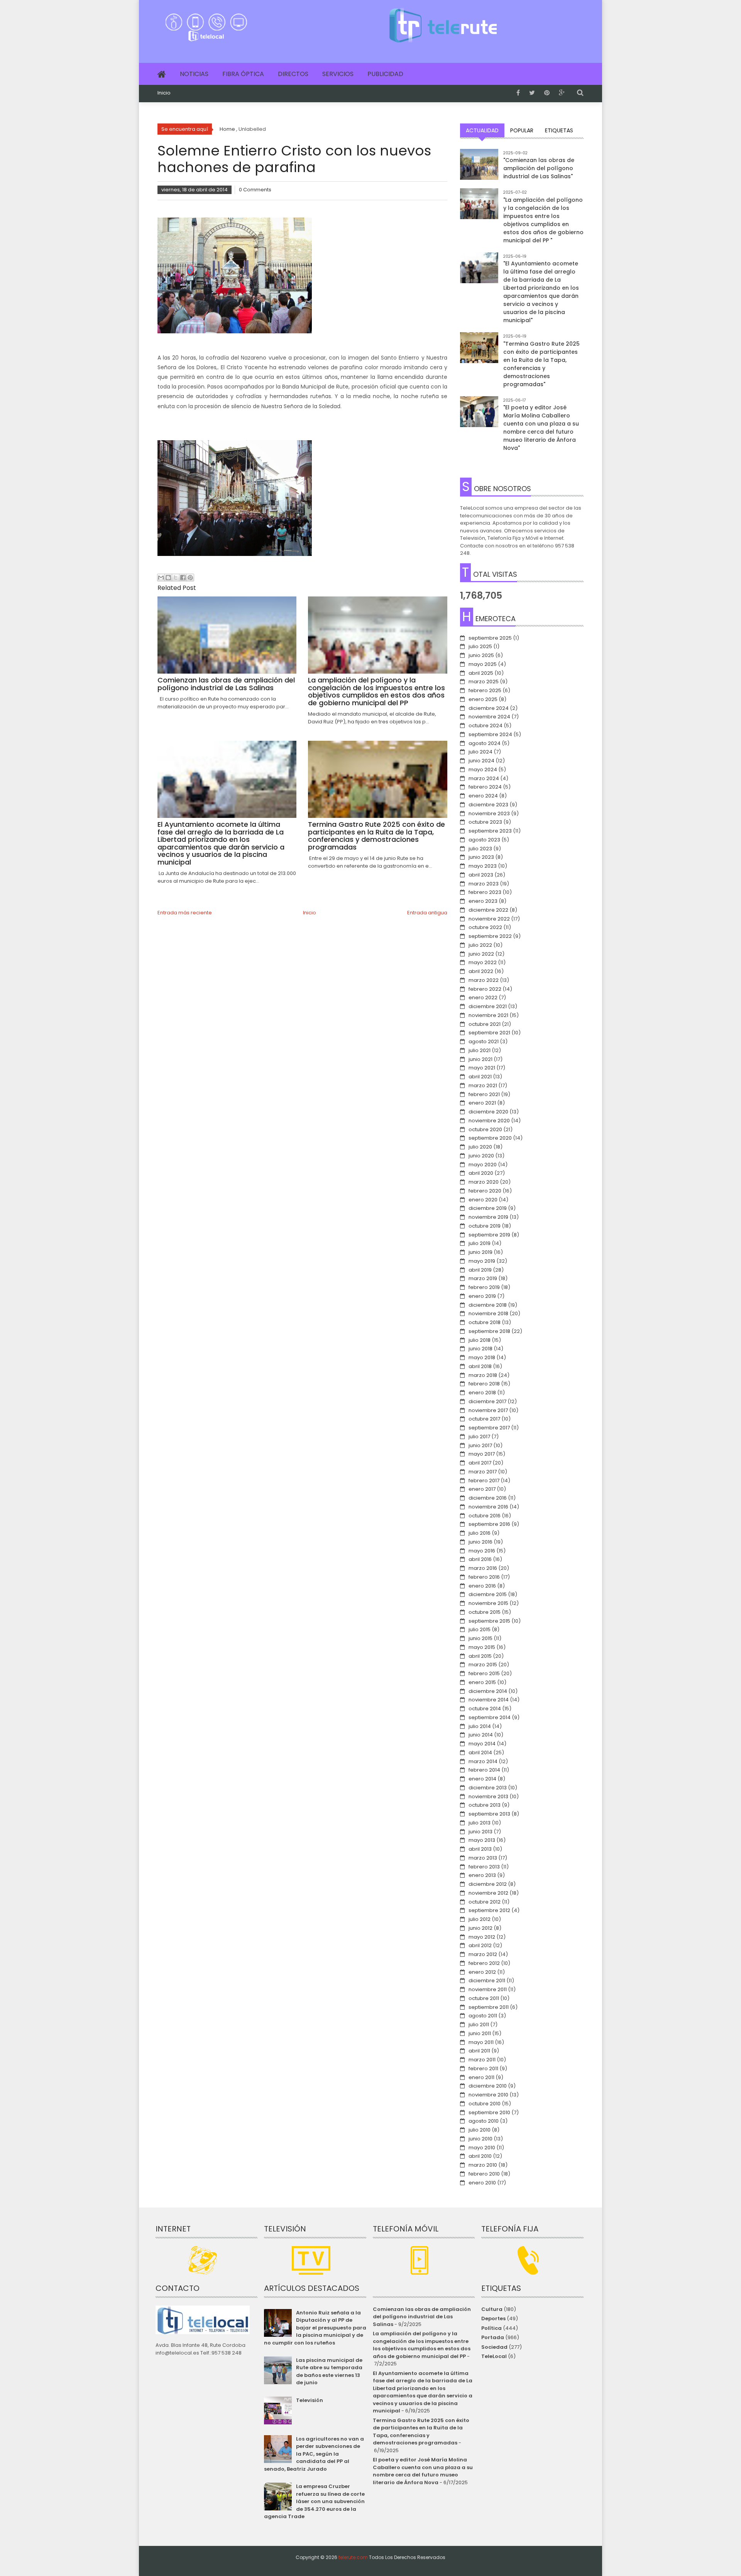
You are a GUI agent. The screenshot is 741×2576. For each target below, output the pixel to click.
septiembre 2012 (489, 1910)
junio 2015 (480, 1638)
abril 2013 (480, 1849)
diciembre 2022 (488, 910)
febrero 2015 (484, 1673)
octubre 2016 (485, 1516)
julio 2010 (480, 2130)
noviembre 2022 (489, 919)
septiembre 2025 (490, 638)
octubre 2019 (485, 1226)
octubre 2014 (485, 1709)
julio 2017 (479, 1437)
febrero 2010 (484, 2174)
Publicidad (385, 74)
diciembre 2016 (488, 1498)
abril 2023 (481, 875)
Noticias (194, 74)
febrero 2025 (485, 690)
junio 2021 (480, 1059)
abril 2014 (480, 1753)
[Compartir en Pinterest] (190, 578)
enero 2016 (482, 1586)
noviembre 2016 (488, 1507)
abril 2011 (479, 2051)
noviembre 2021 (488, 1015)
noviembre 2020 (489, 1121)
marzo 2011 (482, 2060)
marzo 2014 (483, 1761)
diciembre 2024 (489, 708)
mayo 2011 (481, 2042)
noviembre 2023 (489, 813)
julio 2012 (480, 1919)
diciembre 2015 (488, 1594)
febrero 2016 (484, 1577)
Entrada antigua (427, 913)
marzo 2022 (484, 980)
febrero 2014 (484, 1770)
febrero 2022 (485, 989)
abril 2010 (480, 2156)
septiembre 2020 (490, 1138)
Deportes (493, 2318)
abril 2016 (480, 1559)
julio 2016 (480, 1533)
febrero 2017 (484, 1481)
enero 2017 (482, 1489)
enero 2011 (481, 2077)
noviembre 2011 (488, 1989)
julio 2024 (480, 752)
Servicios (338, 74)
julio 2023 (480, 849)
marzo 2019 (483, 1278)
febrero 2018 (484, 1384)
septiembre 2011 (489, 2007)
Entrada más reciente (185, 913)
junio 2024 (481, 761)
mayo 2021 (482, 1068)
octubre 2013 (485, 1805)
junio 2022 (481, 954)
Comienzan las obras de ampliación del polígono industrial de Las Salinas (422, 2317)
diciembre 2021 (488, 1006)
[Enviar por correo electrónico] (161, 578)
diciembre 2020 (488, 1112)
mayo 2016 (482, 1551)
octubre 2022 (485, 927)
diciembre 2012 (488, 1884)
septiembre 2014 (490, 1717)
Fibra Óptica (243, 74)
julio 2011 (479, 2024)
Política (491, 2328)
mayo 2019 (482, 1261)
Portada (493, 2337)
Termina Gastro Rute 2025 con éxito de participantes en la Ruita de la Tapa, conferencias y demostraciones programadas (421, 2432)
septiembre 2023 (490, 831)
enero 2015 (482, 1682)
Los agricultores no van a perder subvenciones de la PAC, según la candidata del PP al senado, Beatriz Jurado (314, 2454)
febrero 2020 (485, 1191)
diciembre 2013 (488, 1788)
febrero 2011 (483, 2068)
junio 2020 (481, 1156)
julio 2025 (480, 646)
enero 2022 (483, 997)
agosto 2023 (484, 840)
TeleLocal (494, 2356)
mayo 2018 (482, 1357)
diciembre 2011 (487, 1981)
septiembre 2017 (489, 1428)
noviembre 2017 (488, 1410)
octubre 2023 (485, 822)
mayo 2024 (483, 769)
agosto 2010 (484, 2121)
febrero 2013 (484, 1867)
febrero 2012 (484, 1963)
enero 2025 (483, 699)
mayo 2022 (483, 962)
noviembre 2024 (489, 717)
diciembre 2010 (488, 2086)
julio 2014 (480, 1726)
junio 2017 (480, 1445)
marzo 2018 (483, 1375)
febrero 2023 (485, 892)
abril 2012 (480, 1945)
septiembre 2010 (489, 2112)
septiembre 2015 (489, 1621)
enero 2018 (482, 1393)
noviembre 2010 (488, 2095)
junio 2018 (480, 1349)
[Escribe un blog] (168, 578)
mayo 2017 (482, 1454)
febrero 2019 (484, 1287)
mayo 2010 (482, 2148)
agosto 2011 (483, 2016)
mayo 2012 (482, 1937)
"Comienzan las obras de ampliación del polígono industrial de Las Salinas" (539, 168)
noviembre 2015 (488, 1603)
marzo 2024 (484, 778)
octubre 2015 (485, 1612)
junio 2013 (480, 1832)
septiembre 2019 (489, 1235)
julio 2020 (480, 1147)
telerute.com (353, 2557)
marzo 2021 (483, 1085)
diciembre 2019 (488, 1208)
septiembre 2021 (489, 1033)
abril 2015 (480, 1656)
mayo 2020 (483, 1165)
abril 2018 (480, 1366)
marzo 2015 (483, 1665)
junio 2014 (481, 1735)
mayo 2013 (482, 1840)
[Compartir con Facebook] (183, 578)
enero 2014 (482, 1779)
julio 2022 (480, 945)
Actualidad (482, 130)
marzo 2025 (484, 682)
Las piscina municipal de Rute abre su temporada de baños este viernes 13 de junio (329, 2372)
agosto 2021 (484, 1041)
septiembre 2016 (489, 1524)
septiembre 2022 (490, 936)
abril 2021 (480, 1077)
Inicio (164, 93)
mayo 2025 (483, 664)
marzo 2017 (483, 1472)
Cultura (492, 2309)
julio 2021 (480, 1050)
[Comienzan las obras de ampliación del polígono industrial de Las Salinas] (479, 168)
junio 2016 (480, 1542)
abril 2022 (481, 971)
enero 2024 (483, 796)
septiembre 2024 (490, 734)
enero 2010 (482, 2183)
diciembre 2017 (487, 1401)
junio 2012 (480, 1928)
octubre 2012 (485, 1902)
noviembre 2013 (488, 1796)
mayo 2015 (482, 1647)
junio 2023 (481, 857)
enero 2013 (482, 1875)
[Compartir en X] (176, 578)
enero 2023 (483, 901)
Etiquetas (559, 130)
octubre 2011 (484, 1998)
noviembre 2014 (489, 1700)
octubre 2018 (485, 1322)
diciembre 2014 (488, 1691)
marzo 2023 (484, 884)
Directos (293, 74)
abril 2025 (481, 673)
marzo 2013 (483, 1858)
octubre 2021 (485, 1024)
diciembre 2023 (488, 805)
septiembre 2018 (489, 1331)
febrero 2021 (484, 1094)
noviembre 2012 (488, 1893)
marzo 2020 (484, 1182)
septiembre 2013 (489, 1814)
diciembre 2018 (488, 1305)
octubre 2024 (486, 726)
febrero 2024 (485, 787)
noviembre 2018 (488, 1313)
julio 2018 (480, 1340)
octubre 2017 (484, 1419)
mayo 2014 (482, 1744)
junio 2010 (480, 2139)
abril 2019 (480, 1270)
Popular (522, 130)
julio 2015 (480, 1629)
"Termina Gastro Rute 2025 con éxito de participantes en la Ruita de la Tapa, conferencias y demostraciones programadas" (541, 364)
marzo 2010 (483, 2165)
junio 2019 (480, 1252)
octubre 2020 (485, 1129)
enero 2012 (482, 1972)
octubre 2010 (485, 2104)
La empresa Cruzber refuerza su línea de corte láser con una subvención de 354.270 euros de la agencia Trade (314, 2501)
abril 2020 (481, 1173)
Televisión (310, 2400)
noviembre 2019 (488, 1217)
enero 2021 (482, 1103)
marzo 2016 (483, 1568)
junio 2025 (481, 655)
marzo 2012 (483, 1954)
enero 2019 (482, 1296)
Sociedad (494, 2347)
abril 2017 (480, 1463)
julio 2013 (480, 1823)
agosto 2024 (485, 743)
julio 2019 (480, 1243)
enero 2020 (483, 1200)
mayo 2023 (483, 866)
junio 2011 (480, 2033)
